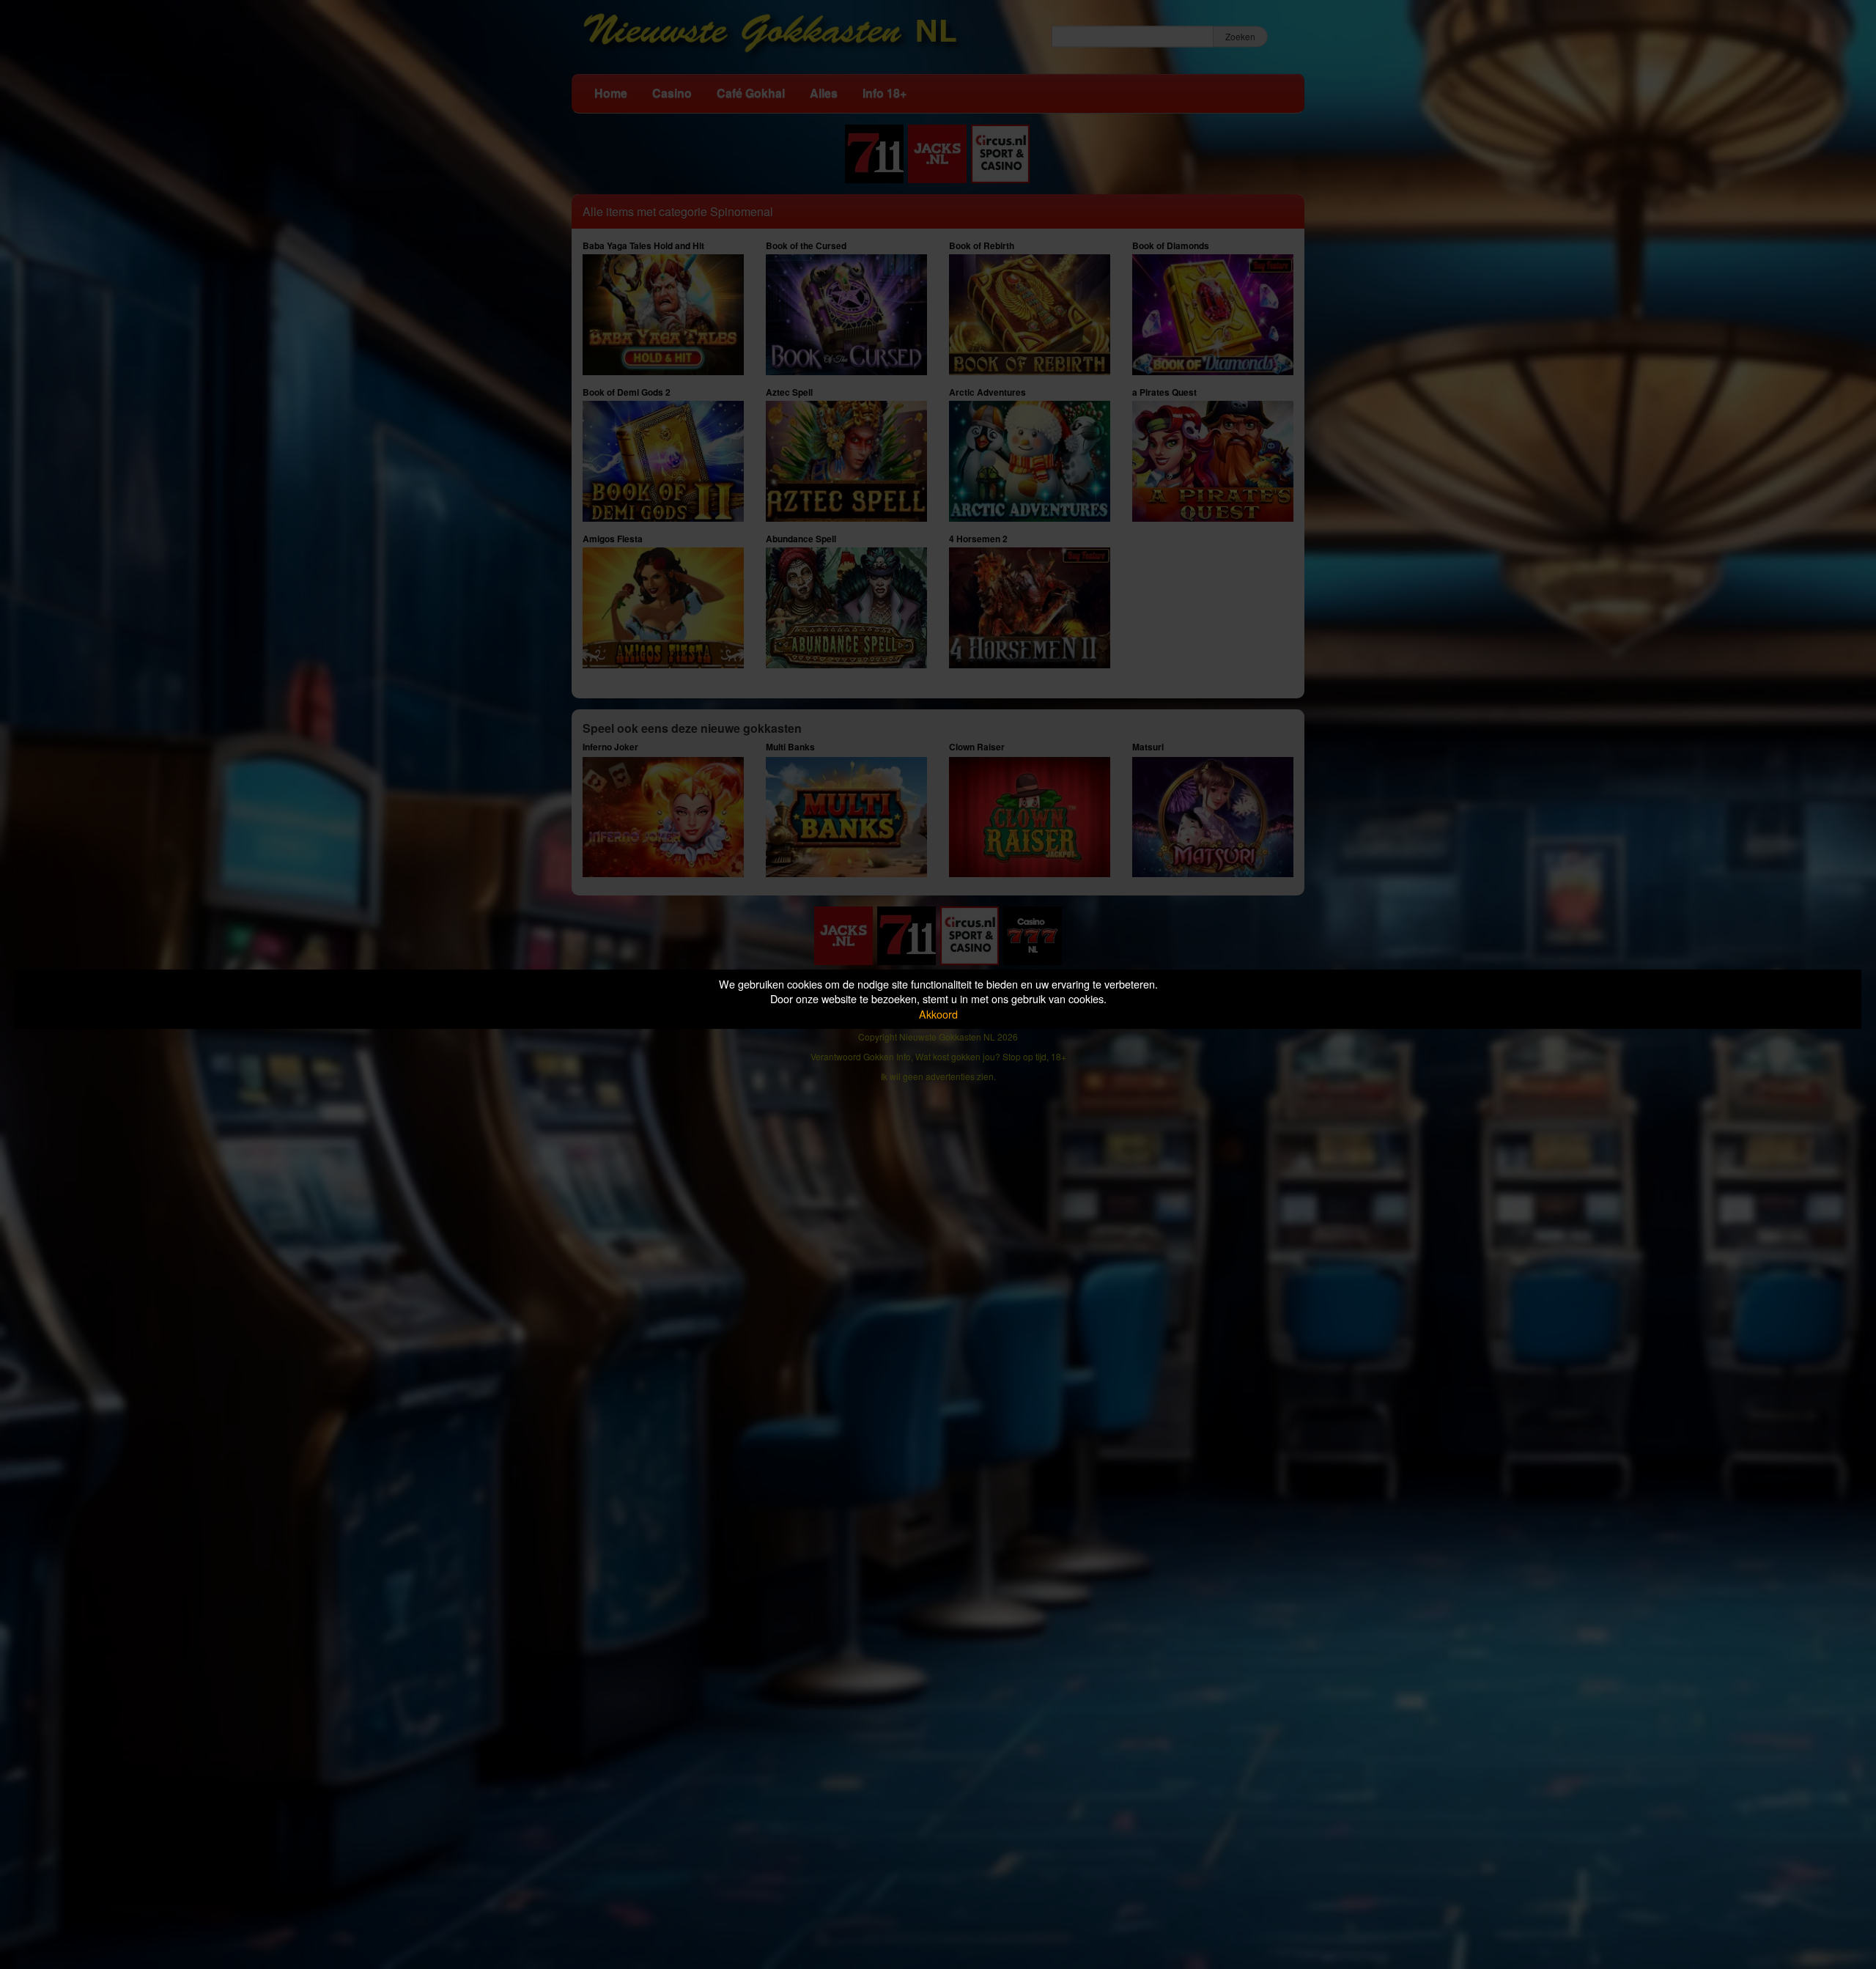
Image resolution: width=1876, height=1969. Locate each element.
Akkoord (938, 1014)
